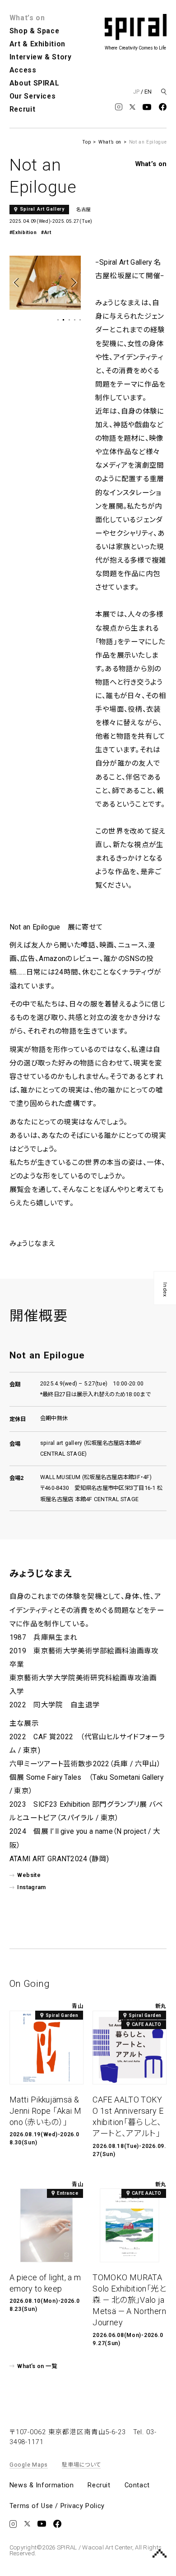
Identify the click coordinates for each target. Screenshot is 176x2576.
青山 (77, 2006)
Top (86, 142)
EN (148, 92)
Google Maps (29, 2465)
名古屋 (83, 210)
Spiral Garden (62, 2015)
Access (23, 70)
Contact (137, 2486)
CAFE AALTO (147, 2024)
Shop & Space (35, 31)
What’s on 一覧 (37, 2366)
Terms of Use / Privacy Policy (57, 2506)
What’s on (27, 18)
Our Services (33, 96)
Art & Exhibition (37, 44)
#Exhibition (23, 232)
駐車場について (81, 2465)
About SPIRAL (35, 83)
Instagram (31, 1887)
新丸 (161, 2006)
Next (73, 282)
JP (136, 92)
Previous (17, 282)
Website (29, 1875)
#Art (46, 232)
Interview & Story (41, 57)
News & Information (42, 2486)
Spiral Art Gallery (42, 209)
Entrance (67, 2193)
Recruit (22, 109)
